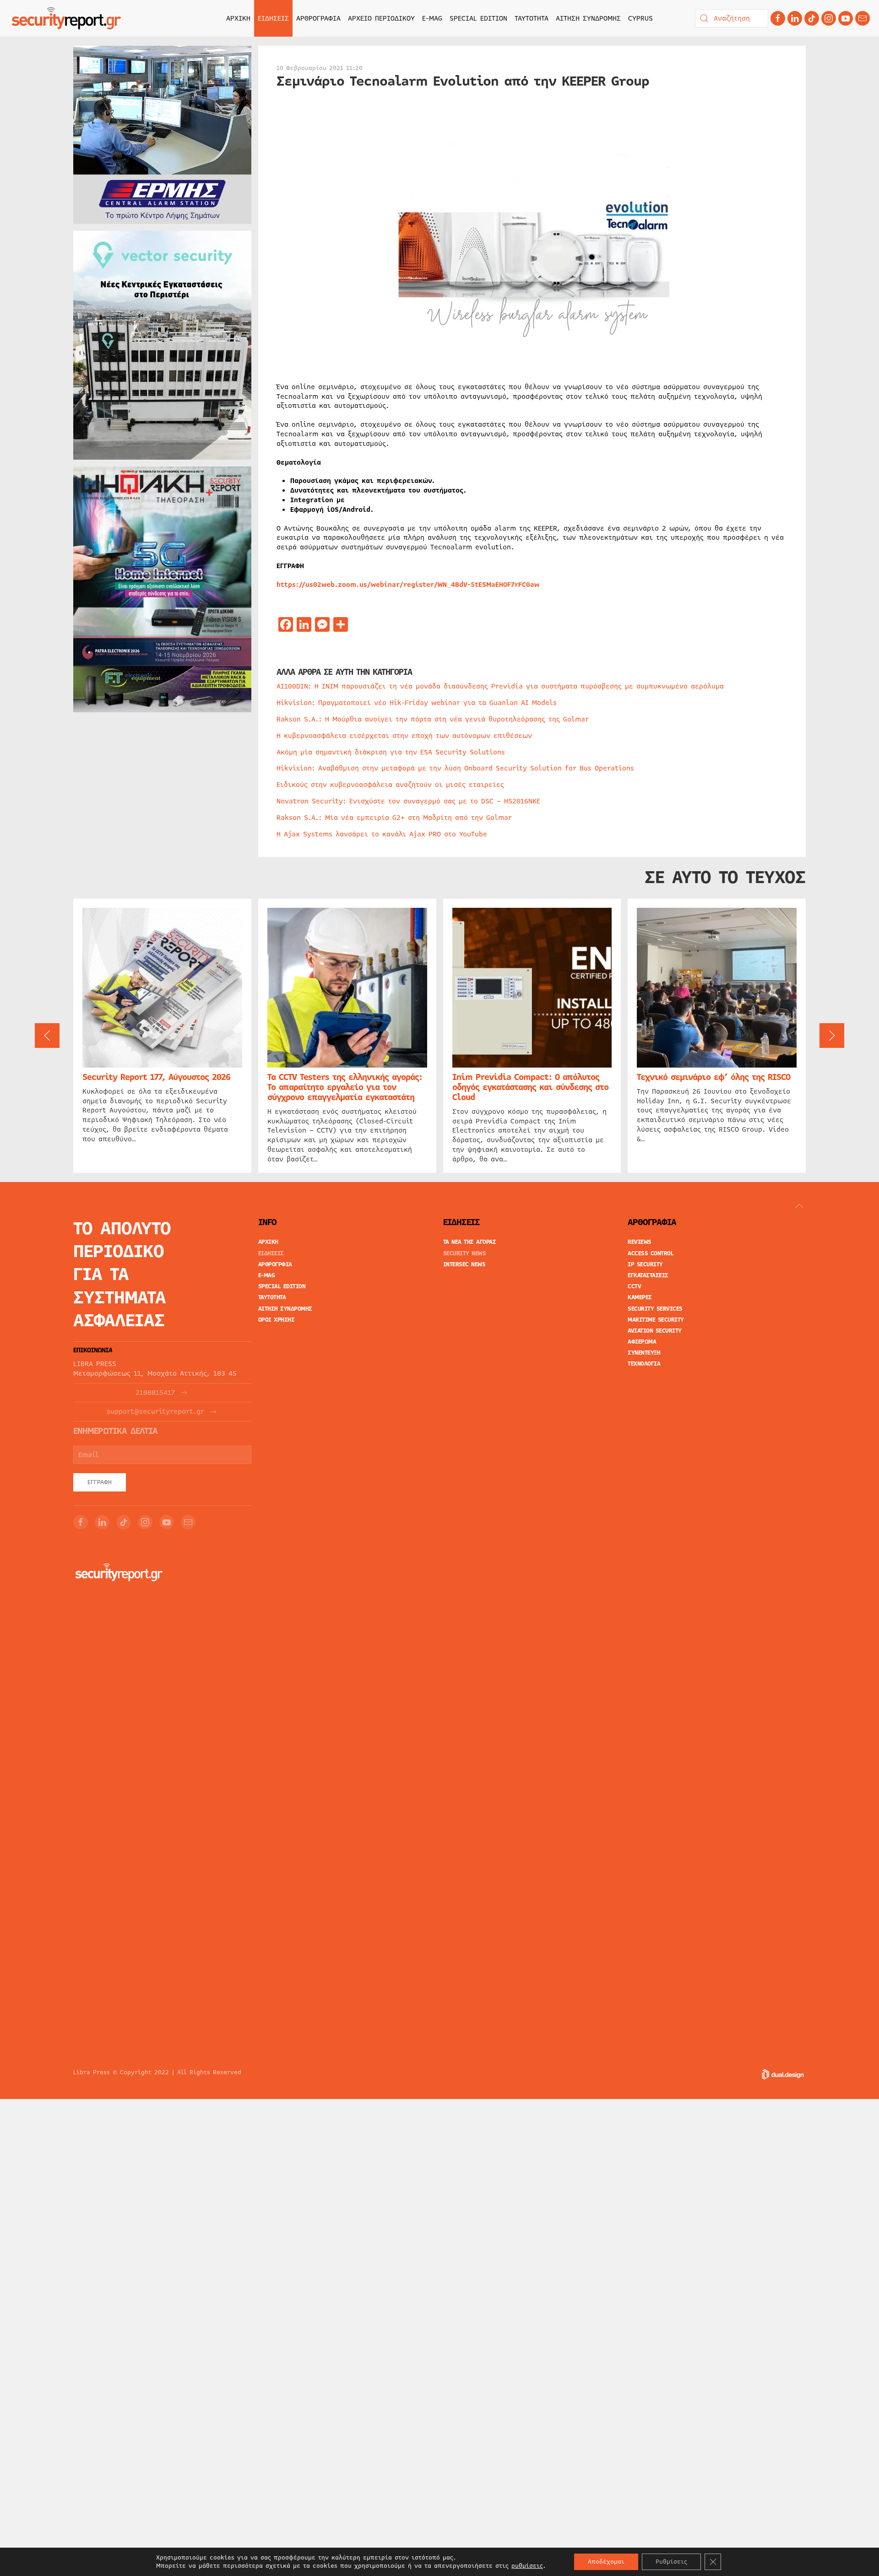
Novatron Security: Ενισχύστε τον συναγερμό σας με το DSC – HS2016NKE (408, 801)
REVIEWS (640, 1242)
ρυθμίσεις (527, 2566)
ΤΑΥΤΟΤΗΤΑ (532, 18)
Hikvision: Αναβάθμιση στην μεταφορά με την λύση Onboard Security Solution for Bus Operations (455, 768)
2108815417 (155, 1393)
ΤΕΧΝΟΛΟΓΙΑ (644, 1364)
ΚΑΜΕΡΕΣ (640, 1297)
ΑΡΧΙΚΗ (238, 18)
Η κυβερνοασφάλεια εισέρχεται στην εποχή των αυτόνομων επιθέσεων (404, 736)
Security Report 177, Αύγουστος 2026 (156, 1077)
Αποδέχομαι (606, 2562)
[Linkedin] (795, 18)
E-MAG (432, 18)
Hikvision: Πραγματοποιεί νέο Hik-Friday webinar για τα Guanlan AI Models (417, 703)
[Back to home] (66, 18)
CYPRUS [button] (640, 18)
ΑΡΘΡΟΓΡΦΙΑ (275, 1264)
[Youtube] (846, 18)
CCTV (634, 1286)
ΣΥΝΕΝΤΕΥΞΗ (644, 1353)
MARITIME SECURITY (656, 1320)
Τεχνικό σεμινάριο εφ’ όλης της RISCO (714, 1077)
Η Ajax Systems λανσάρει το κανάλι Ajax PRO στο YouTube (382, 834)
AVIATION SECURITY (655, 1331)
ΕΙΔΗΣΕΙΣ (271, 1253)
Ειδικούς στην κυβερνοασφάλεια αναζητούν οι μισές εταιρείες (390, 785)
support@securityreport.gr (155, 1412)
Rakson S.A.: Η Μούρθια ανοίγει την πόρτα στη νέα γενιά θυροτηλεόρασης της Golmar (433, 719)
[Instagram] (829, 18)
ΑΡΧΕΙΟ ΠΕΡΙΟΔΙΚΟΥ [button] (381, 18)
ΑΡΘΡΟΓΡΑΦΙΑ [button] (318, 18)
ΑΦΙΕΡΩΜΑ (642, 1342)
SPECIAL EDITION (478, 18)
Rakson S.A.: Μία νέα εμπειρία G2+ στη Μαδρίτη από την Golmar (394, 818)
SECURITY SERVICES (655, 1309)
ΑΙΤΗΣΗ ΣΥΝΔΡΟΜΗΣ (588, 18)
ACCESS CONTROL (651, 1253)
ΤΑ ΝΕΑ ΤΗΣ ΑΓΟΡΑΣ (470, 1242)
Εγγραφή (100, 1482)
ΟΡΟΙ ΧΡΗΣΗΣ (277, 1320)
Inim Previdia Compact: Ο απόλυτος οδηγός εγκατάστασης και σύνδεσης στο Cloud (530, 1087)
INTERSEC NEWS (464, 1264)
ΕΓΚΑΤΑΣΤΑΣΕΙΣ (648, 1275)
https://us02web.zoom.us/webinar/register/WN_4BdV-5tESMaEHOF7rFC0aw (408, 585)
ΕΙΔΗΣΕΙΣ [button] (273, 18)
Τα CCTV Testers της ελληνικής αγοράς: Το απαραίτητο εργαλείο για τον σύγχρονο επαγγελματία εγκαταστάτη (345, 1087)
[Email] (188, 1522)
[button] (47, 1036)
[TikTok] (812, 18)
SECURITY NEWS (465, 1253)
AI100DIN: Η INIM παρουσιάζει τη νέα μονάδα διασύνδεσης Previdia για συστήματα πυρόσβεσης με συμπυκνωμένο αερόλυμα (500, 686)
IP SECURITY (645, 1264)
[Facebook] (778, 18)
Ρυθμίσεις (671, 2562)
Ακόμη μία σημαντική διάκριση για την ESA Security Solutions (391, 752)
